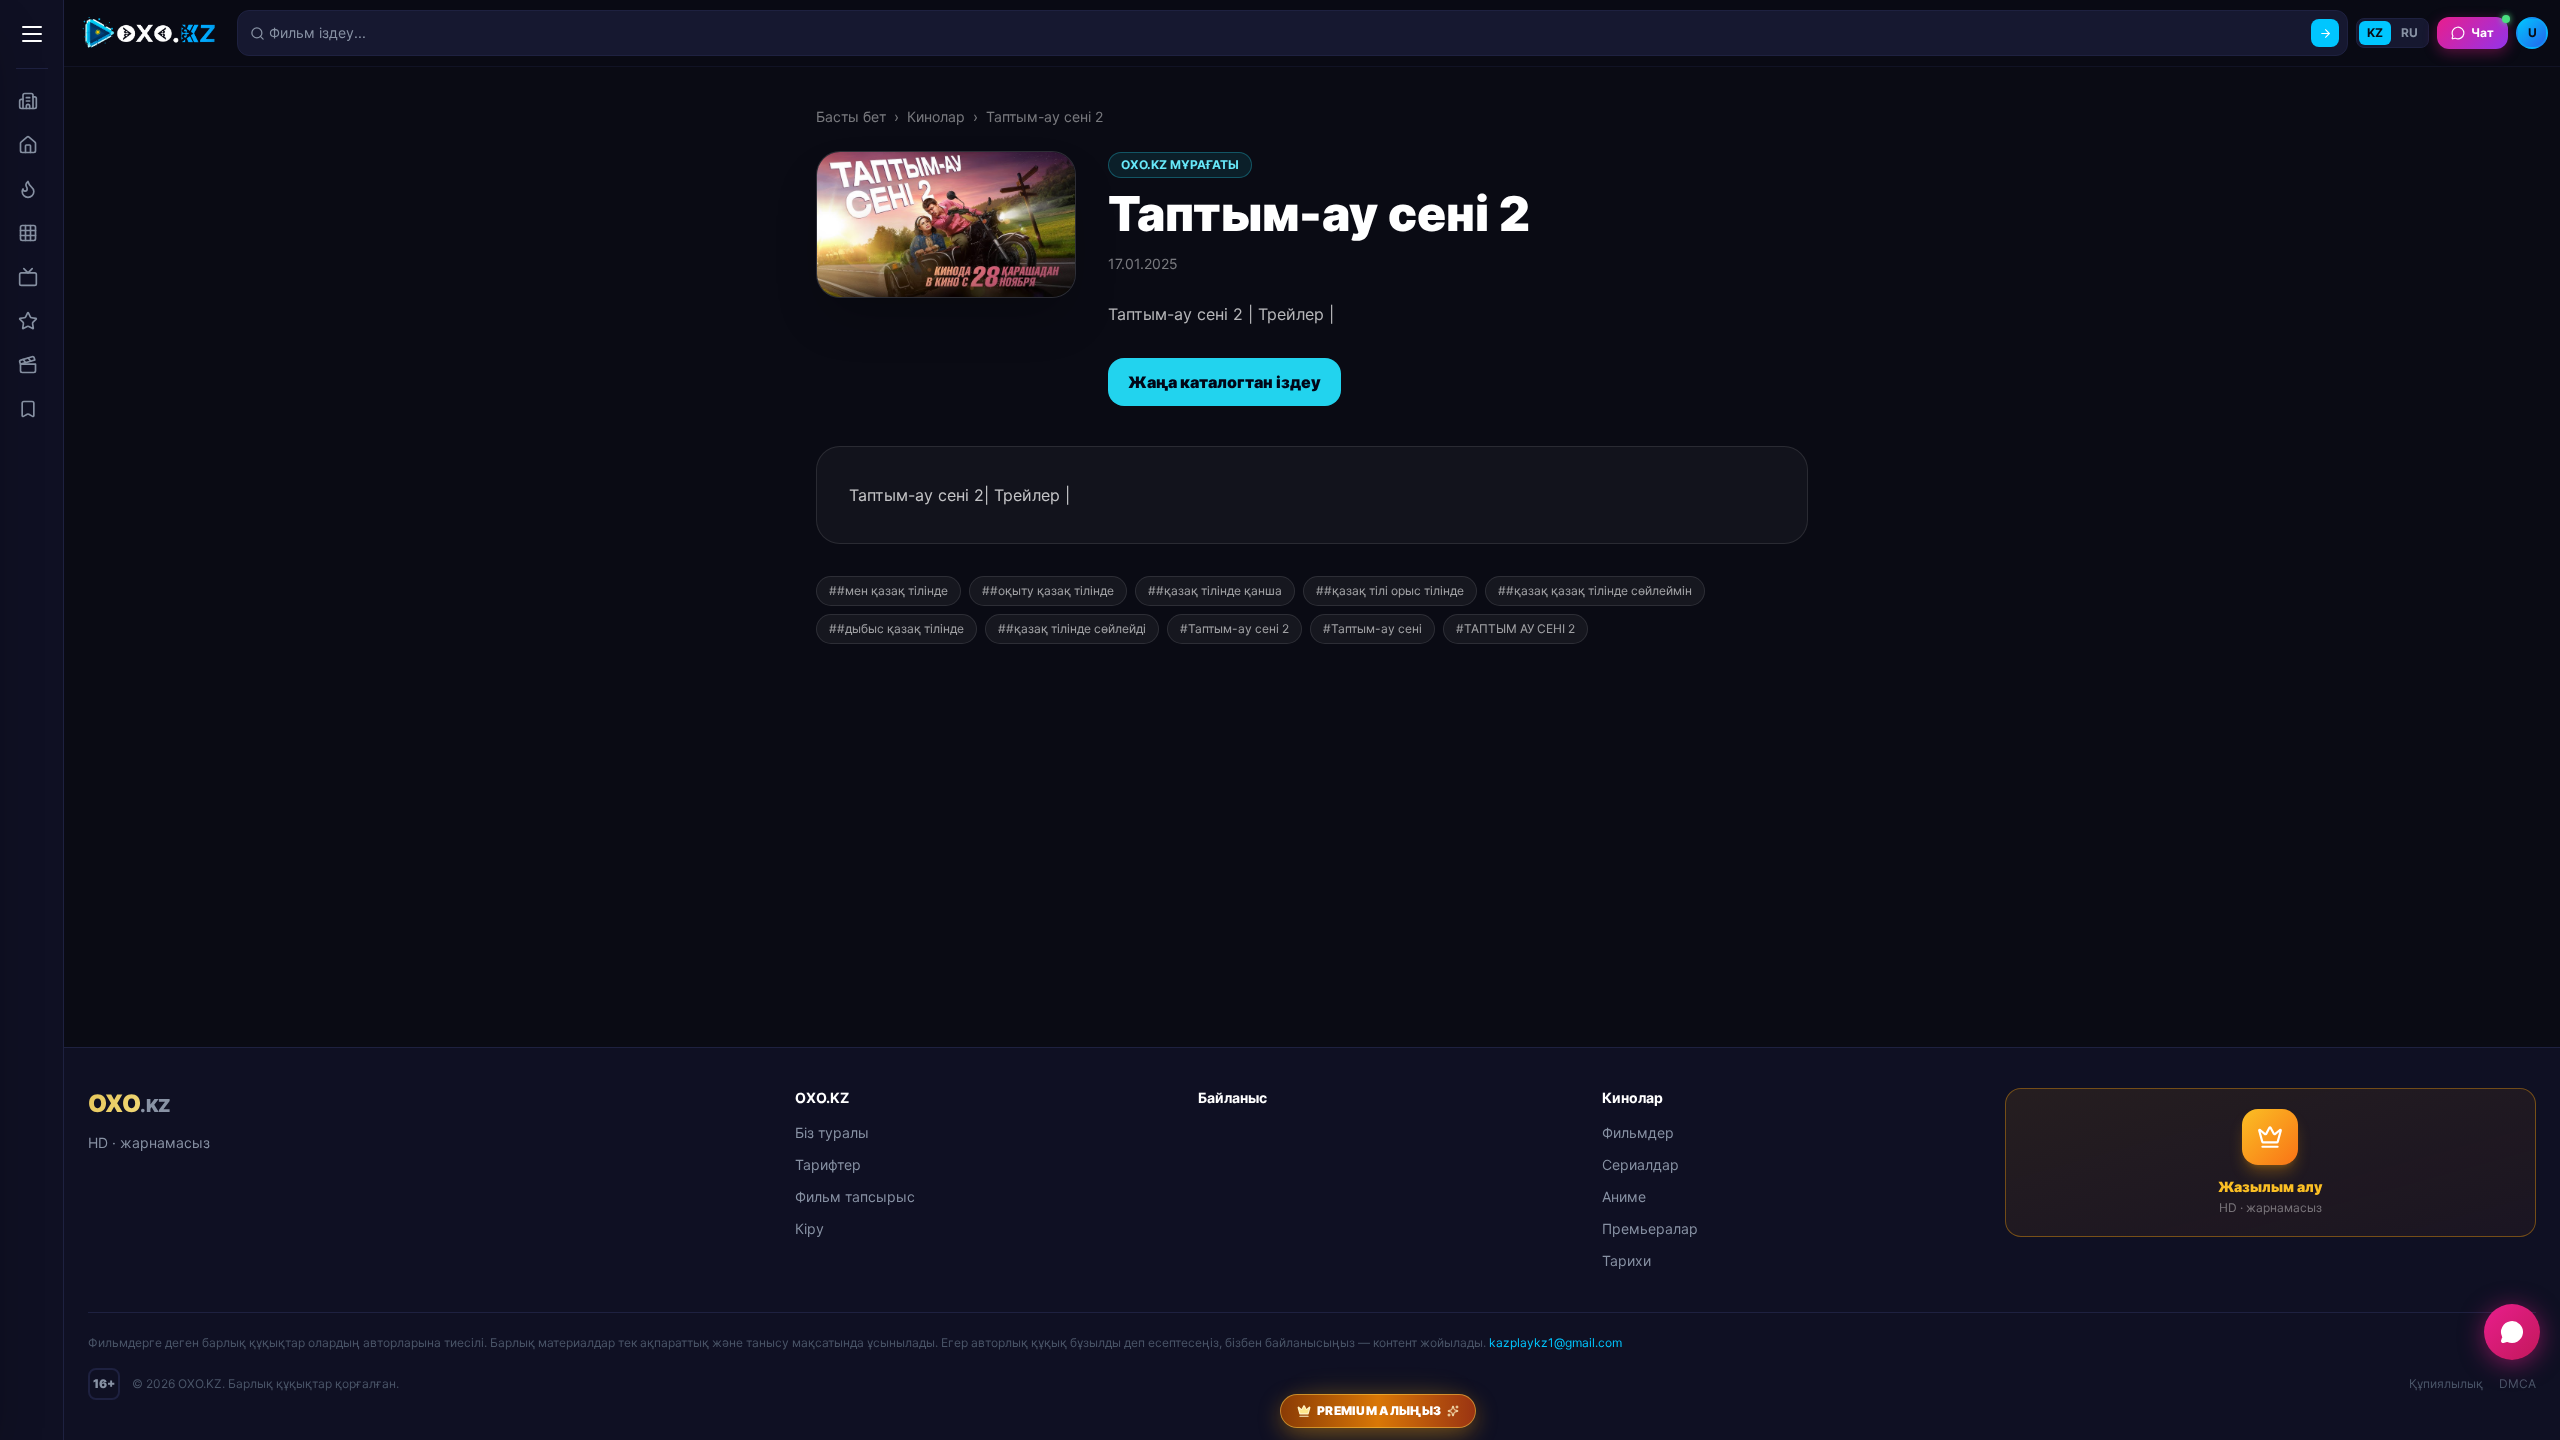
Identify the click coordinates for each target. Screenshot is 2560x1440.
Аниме (1624, 1196)
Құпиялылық (2446, 1383)
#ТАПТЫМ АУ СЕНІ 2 (1515, 628)
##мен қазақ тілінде (888, 590)
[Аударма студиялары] (28, 101)
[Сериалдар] (28, 277)
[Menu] (32, 34)
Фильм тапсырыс (855, 1196)
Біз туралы (832, 1132)
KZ (2375, 32)
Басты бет (851, 116)
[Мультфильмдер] (28, 365)
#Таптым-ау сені (1372, 628)
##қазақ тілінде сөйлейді (1072, 628)
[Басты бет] (28, 145)
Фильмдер (1638, 1132)
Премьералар (1650, 1228)
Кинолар (936, 116)
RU (2409, 32)
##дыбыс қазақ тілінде (896, 628)
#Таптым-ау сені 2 (1234, 628)
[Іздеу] (2325, 33)
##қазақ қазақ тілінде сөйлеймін (1595, 590)
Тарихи (1626, 1260)
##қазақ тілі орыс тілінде (1390, 590)
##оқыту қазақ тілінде (1048, 590)
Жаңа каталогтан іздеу (1224, 382)
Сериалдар (1640, 1164)
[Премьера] (28, 189)
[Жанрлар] (28, 233)
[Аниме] (28, 321)
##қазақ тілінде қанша (1215, 590)
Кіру (809, 1228)
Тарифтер (828, 1164)
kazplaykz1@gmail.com (1555, 1342)
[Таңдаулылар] (28, 409)
